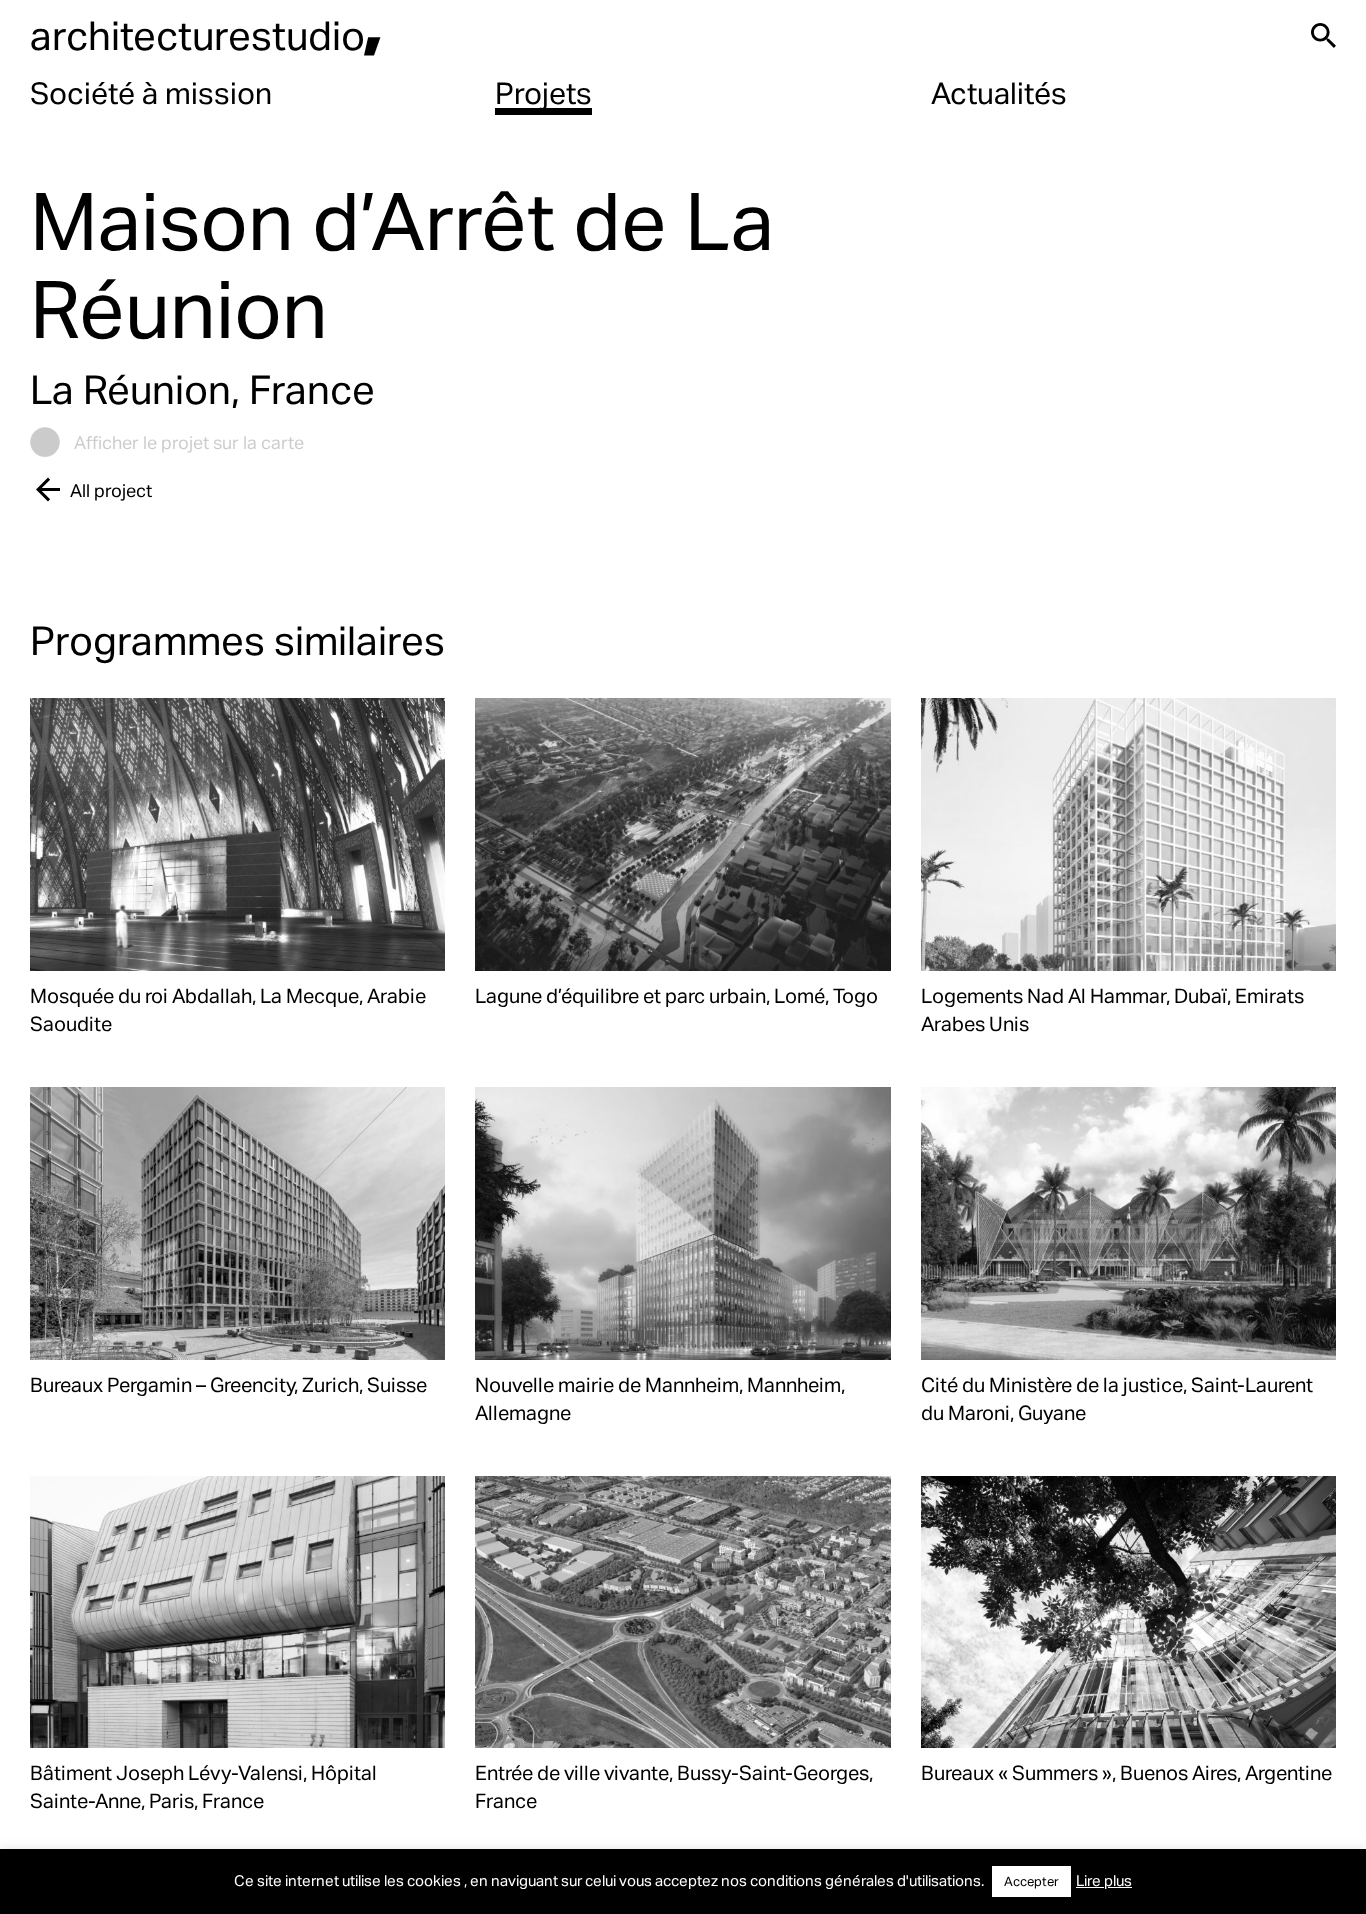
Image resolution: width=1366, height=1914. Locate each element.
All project (111, 489)
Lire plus (1104, 1880)
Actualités (999, 92)
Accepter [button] (1031, 1881)
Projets (543, 92)
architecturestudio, (206, 34)
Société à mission (151, 92)
